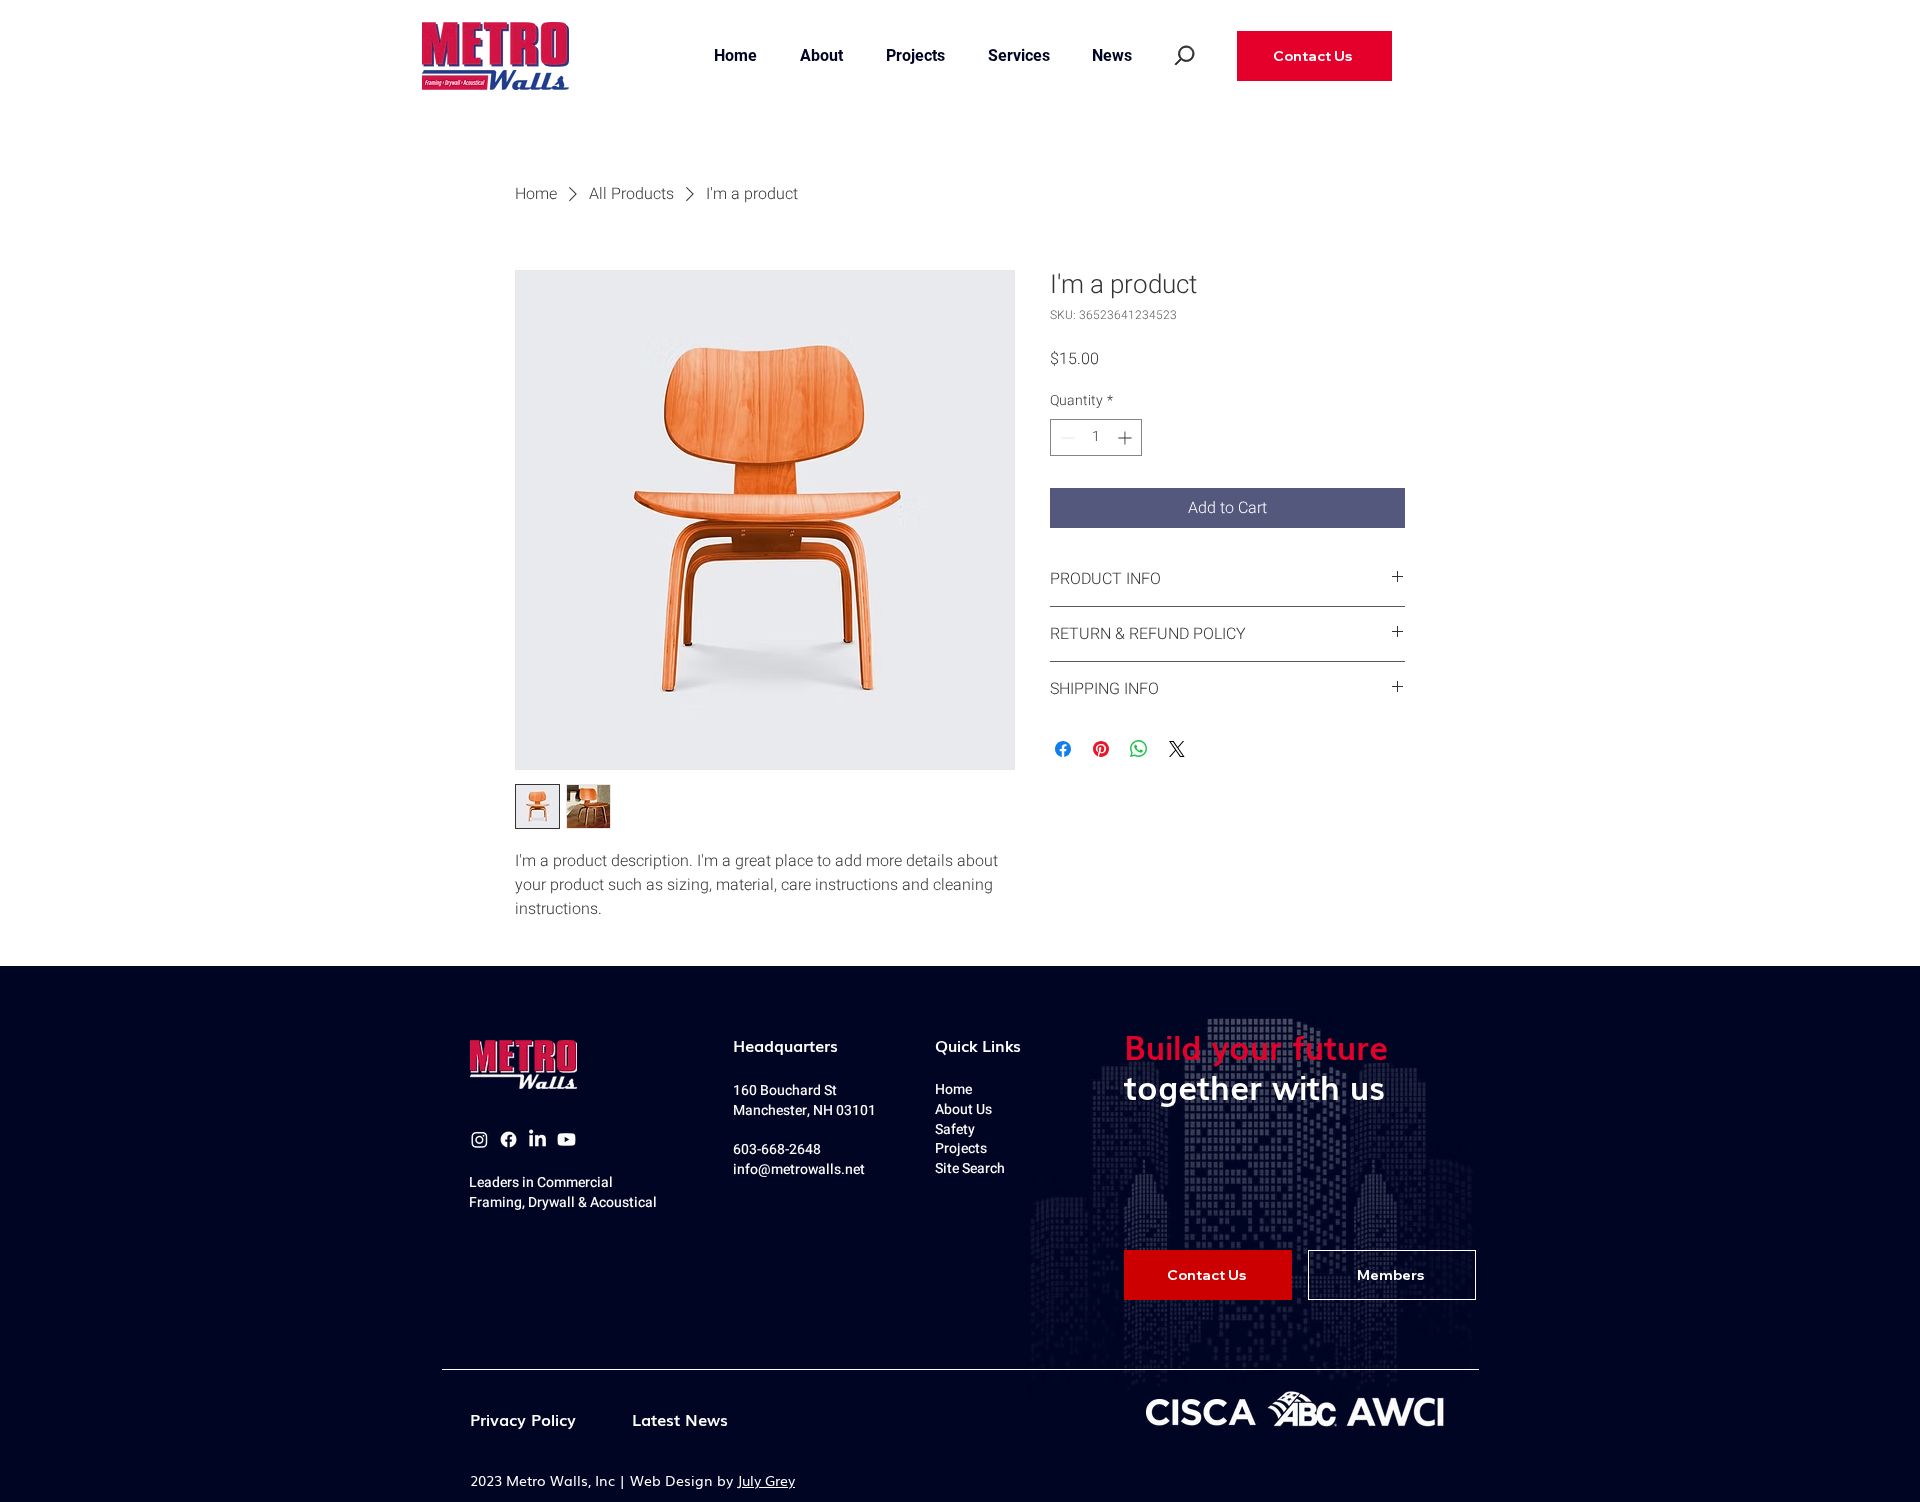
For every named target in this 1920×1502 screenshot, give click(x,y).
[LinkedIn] (537, 1139)
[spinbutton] (1096, 437)
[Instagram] (479, 1139)
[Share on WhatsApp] (1139, 749)
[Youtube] (566, 1139)
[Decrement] (1065, 437)
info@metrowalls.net (799, 1169)
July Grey (766, 1480)
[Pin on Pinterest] (1101, 749)
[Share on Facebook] (1063, 749)
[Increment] (1126, 437)
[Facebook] (508, 1139)
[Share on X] (1177, 749)
